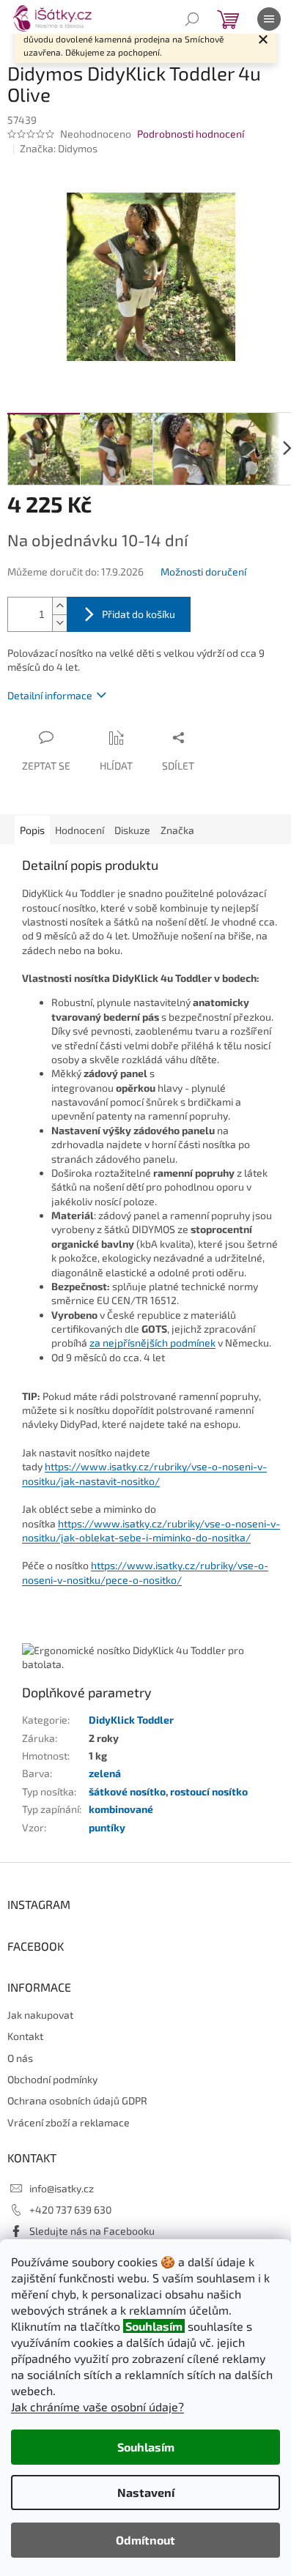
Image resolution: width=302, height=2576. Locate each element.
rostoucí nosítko (209, 1791)
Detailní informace (50, 695)
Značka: (59, 148)
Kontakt (25, 2036)
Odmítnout (146, 2540)
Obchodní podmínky (52, 2079)
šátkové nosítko (127, 1791)
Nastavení (146, 2492)
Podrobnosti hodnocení (191, 134)
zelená (105, 1773)
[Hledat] (192, 19)
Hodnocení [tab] (80, 830)
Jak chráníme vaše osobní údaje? (97, 2406)
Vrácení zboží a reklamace (69, 2122)
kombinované (121, 1809)
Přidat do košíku (139, 614)
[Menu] (269, 19)
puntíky (107, 1827)
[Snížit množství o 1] (59, 623)
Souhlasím (146, 2447)
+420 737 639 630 (70, 2210)
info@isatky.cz (62, 2188)
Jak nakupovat (40, 2015)
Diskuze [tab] (132, 830)
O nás (20, 2058)
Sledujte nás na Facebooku (92, 2231)
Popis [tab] (32, 830)
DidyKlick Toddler (131, 1720)
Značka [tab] (177, 830)
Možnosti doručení (203, 572)
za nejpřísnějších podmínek (152, 1343)
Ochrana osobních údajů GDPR (77, 2100)
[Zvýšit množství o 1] (59, 606)
